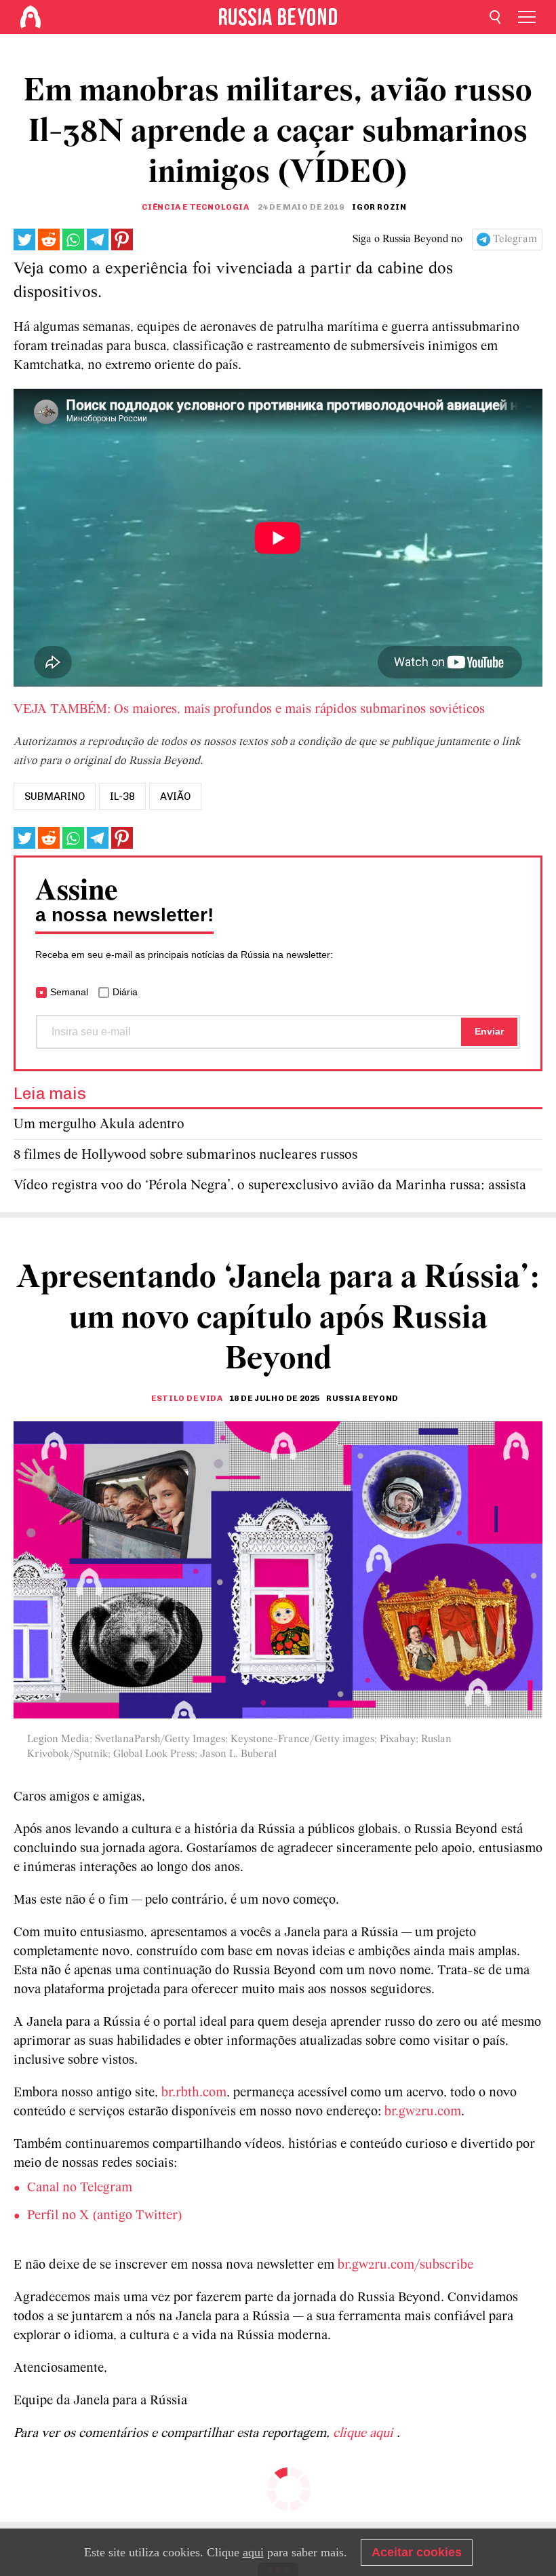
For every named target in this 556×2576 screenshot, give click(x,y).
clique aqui (365, 2434)
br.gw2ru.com (423, 2112)
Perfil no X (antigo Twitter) (105, 2216)
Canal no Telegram (80, 2188)
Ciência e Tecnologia (196, 207)
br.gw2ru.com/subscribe (405, 2265)
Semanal (69, 992)
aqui (253, 2552)
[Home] (31, 17)
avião (175, 796)
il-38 (122, 796)
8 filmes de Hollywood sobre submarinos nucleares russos (185, 1155)
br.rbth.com (194, 2093)
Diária (125, 992)
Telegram (515, 239)
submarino (55, 796)
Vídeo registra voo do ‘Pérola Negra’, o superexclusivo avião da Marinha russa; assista (270, 1186)
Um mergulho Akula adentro (99, 1124)
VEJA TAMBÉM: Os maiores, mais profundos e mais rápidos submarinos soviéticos (251, 710)
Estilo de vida (187, 1398)
